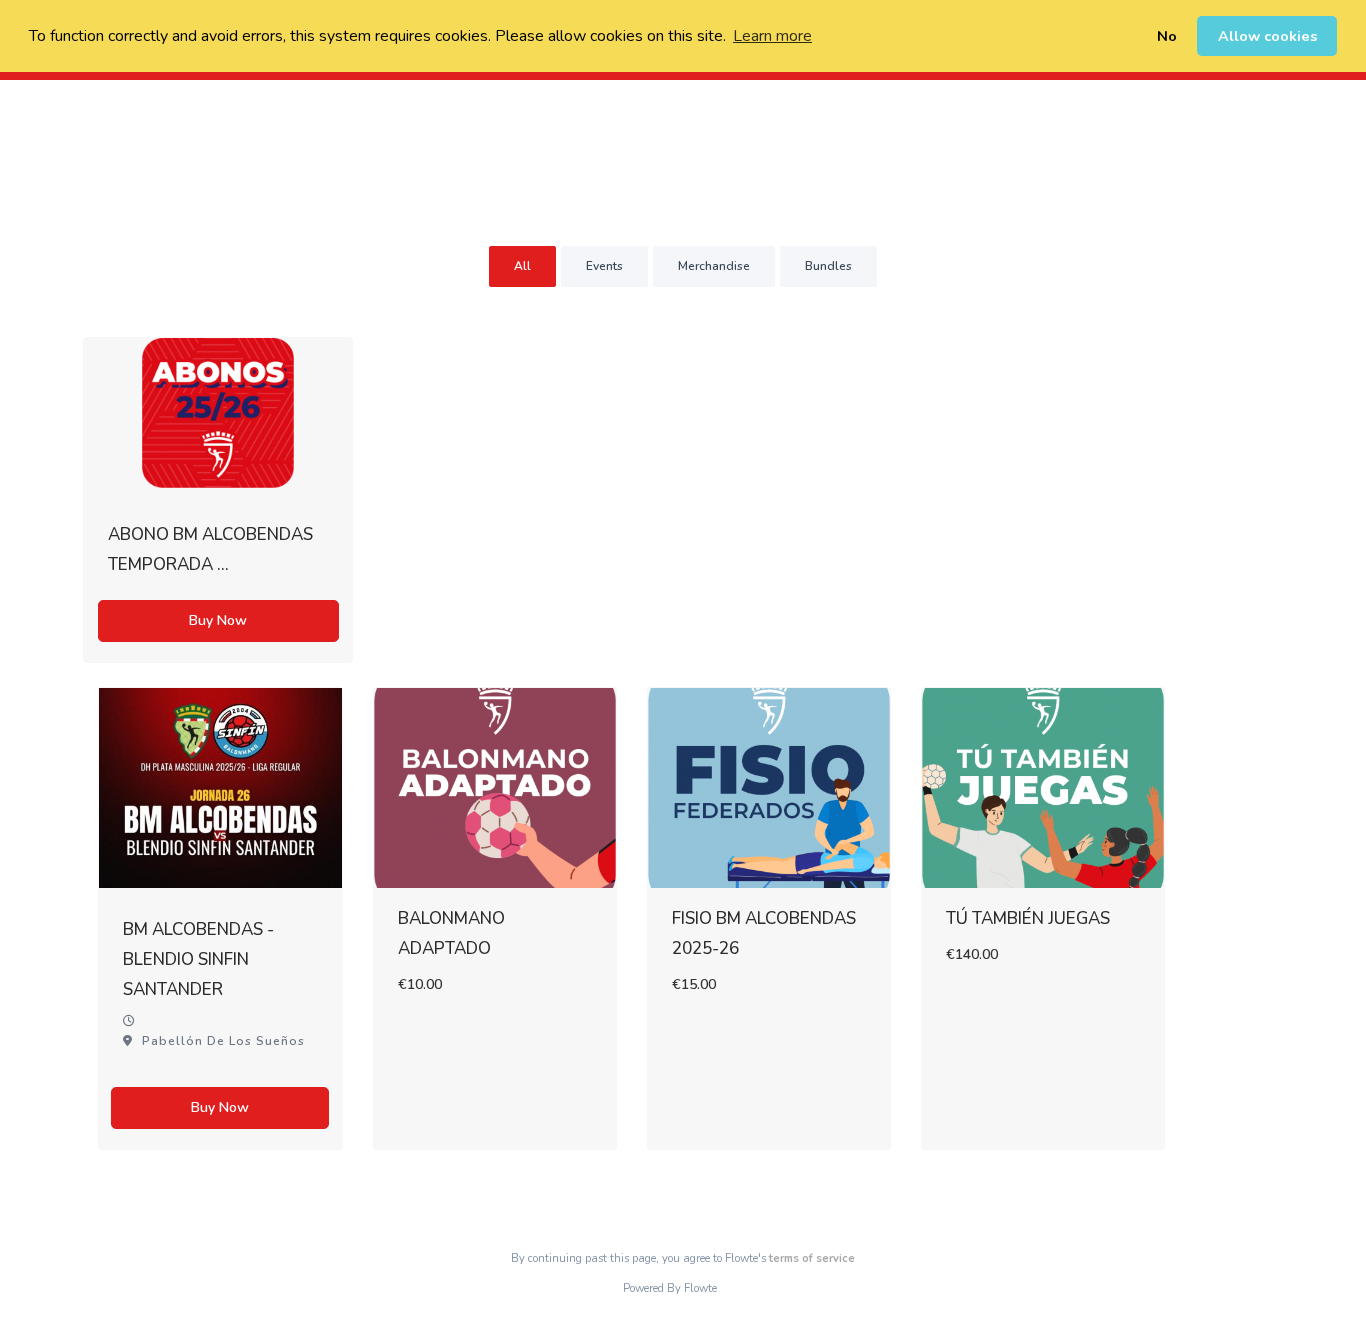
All (522, 266)
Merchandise (714, 266)
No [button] (1167, 36)
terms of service (812, 1258)
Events (604, 266)
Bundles (828, 266)
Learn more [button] (772, 36)
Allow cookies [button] (1267, 36)
